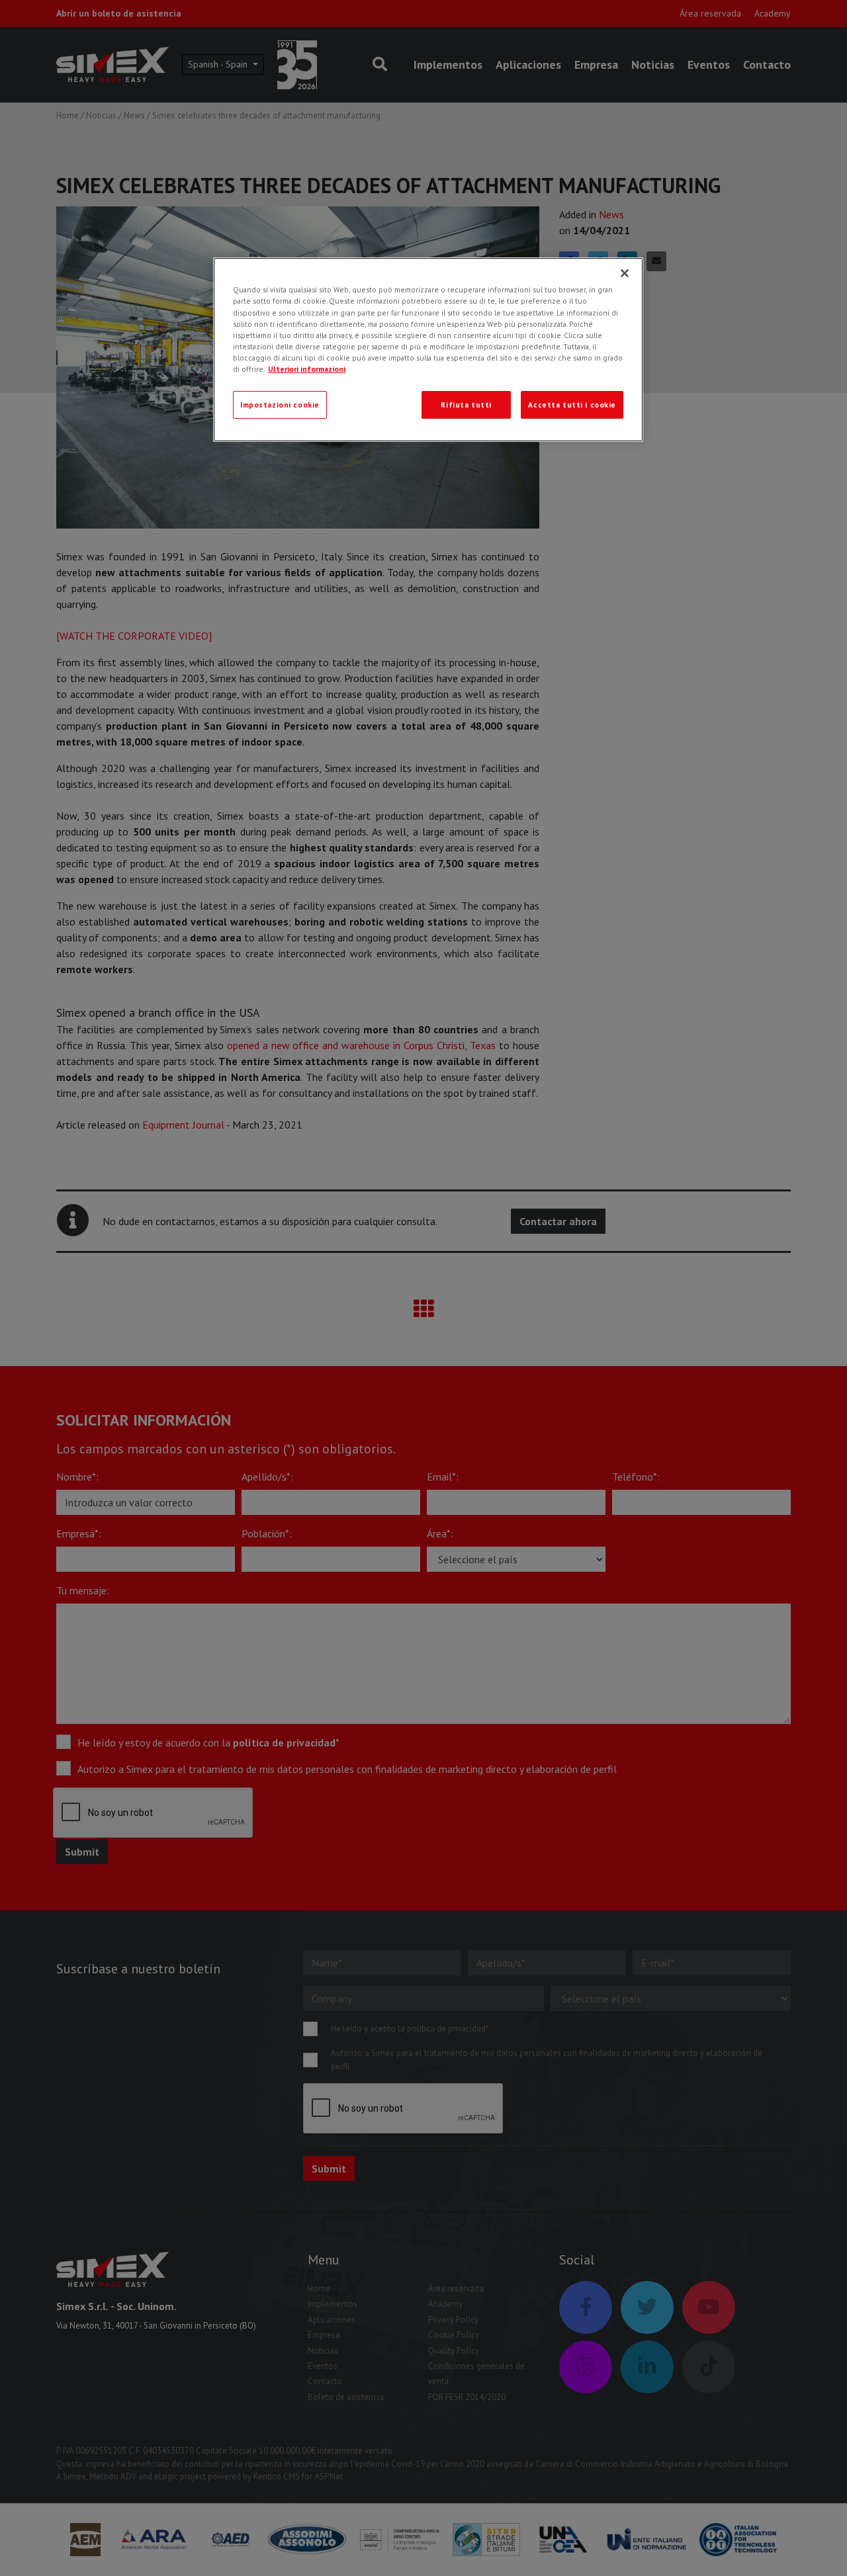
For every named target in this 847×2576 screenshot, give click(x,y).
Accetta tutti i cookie (572, 405)
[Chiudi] (625, 273)
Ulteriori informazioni (307, 369)
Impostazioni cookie (280, 405)
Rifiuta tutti (466, 405)
